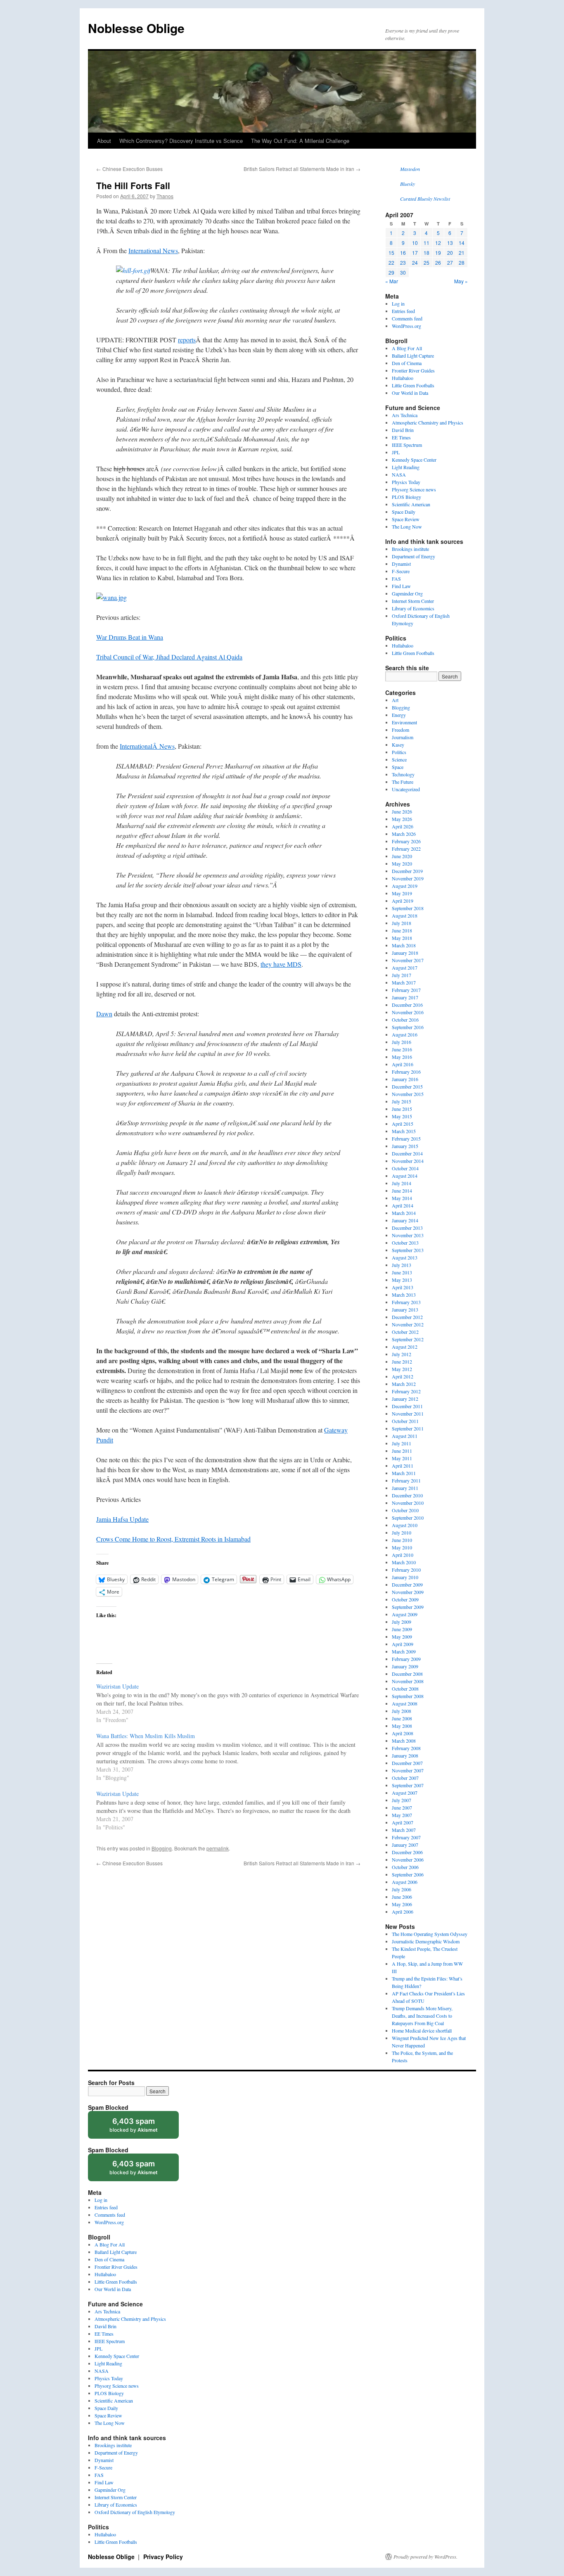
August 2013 (405, 1257)
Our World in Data (410, 393)
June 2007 (402, 1807)
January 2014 (405, 1220)
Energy (399, 715)
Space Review (406, 519)
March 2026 (404, 834)
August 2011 (405, 1436)
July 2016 (402, 1042)
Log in (398, 304)
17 (415, 253)
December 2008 (407, 1674)
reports (187, 340)
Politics (399, 752)
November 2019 (408, 878)
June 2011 (402, 1451)
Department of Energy (414, 556)
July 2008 (402, 1711)
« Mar (392, 281)
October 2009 (405, 1599)
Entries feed (403, 311)
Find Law (401, 586)
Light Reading (406, 467)
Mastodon (410, 169)
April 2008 (403, 1733)
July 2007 (402, 1800)
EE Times (401, 437)
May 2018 (402, 938)
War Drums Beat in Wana (130, 637)
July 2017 (402, 975)
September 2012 (408, 1339)
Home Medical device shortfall (422, 2030)
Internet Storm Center (413, 601)
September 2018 (408, 908)
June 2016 (402, 1049)
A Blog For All (407, 348)
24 (415, 262)
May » (461, 281)
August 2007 (405, 1793)
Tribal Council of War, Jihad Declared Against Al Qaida (169, 657)
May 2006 (402, 1904)
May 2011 (402, 1458)
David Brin (403, 430)
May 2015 (402, 1116)
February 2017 (406, 990)
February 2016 (406, 1072)
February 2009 (406, 1659)
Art (395, 700)
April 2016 (403, 1064)
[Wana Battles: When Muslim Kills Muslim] (232, 1756)
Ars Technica (405, 415)
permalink (218, 1848)
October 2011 (405, 1421)
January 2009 (405, 1666)
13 (450, 243)
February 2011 (406, 1480)
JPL (396, 452)
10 (415, 243)
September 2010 (408, 1518)
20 (450, 253)
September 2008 (408, 1696)
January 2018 (405, 953)
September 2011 (408, 1428)
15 (391, 253)
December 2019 (407, 871)
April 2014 (403, 1205)
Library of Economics (413, 608)
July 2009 (402, 1622)
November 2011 (408, 1414)
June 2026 (402, 811)
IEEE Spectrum (407, 445)
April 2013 (403, 1287)
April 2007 (403, 1822)
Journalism (403, 737)
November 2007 (408, 1770)
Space (398, 767)
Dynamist (401, 564)
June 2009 (402, 1629)
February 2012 (406, 1391)
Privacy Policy (163, 2557)
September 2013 (408, 1250)
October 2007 (405, 1778)
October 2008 (405, 1689)
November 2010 (408, 1503)
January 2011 (405, 1488)
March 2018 (404, 945)
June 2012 (402, 1362)
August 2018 (405, 916)
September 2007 (408, 1785)
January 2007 (405, 1845)
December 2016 (407, 1005)
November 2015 (408, 1094)
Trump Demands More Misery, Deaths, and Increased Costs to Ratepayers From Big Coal (422, 2016)
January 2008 (405, 1755)
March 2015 (404, 1131)
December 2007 (407, 1763)
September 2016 (408, 1027)
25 (427, 262)
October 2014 (405, 1168)
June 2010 (402, 1540)
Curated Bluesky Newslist (425, 199)
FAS (396, 579)
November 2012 (408, 1324)
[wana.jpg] (111, 597)
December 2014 (407, 1153)
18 (427, 253)
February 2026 (406, 841)
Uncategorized (406, 789)
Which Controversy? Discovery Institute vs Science (181, 141)
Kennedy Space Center (414, 460)
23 (403, 262)
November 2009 (408, 1592)
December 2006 (407, 1852)
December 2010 (407, 1495)
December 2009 (407, 1585)
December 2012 (407, 1317)
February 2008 (406, 1748)
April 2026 (403, 826)
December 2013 (407, 1228)
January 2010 (405, 1577)
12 (438, 243)
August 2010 (405, 1525)
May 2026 (402, 819)
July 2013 (402, 1265)
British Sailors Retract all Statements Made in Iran (302, 169)
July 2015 (402, 1101)
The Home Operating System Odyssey (430, 1934)
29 (391, 272)
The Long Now (407, 527)
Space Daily (404, 512)
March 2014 (404, 1213)
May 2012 (402, 1369)
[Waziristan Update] (232, 1703)
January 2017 (405, 997)
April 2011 (403, 1466)
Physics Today (406, 482)
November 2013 (408, 1235)
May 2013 (402, 1280)
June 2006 (402, 1897)
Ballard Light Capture (413, 356)
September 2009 (408, 1607)
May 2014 (402, 1198)
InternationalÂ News (147, 746)
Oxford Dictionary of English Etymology (135, 2512)
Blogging (162, 1848)
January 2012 (405, 1399)
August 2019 (405, 886)
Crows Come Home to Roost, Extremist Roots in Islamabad (173, 1539)
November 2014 (408, 1161)
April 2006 (403, 1912)
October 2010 (405, 1510)
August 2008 (405, 1703)
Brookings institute (410, 549)
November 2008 (408, 1681)
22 (391, 262)
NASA (399, 474)
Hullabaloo (403, 378)
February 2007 (406, 1837)
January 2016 (405, 1079)
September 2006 (408, 1874)
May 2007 (402, 1815)
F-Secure (401, 571)
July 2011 (402, 1443)
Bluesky (408, 184)
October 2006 (405, 1867)
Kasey (398, 745)
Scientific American (411, 504)
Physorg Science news (414, 489)
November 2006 (408, 1860)
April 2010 (403, 1555)
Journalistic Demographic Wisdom (426, 1941)
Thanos (165, 196)
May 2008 (402, 1726)
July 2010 (402, 1532)
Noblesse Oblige (136, 28)
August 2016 (405, 1034)
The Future (403, 782)
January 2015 (405, 1146)
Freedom (400, 730)
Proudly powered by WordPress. (425, 2557)
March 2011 (404, 1473)
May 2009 (402, 1637)
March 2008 (404, 1741)
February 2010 (406, 1570)
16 (403, 253)
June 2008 (402, 1718)
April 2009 (403, 1644)
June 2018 (402, 930)
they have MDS (281, 964)
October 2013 (405, 1243)
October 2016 (405, 1020)
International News (153, 250)
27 (450, 262)
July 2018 (402, 923)
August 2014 (405, 1176)
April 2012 (403, 1376)
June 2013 (402, 1272)
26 (438, 262)
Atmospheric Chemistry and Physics (428, 422)
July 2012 (402, 1354)
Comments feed (407, 318)
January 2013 (405, 1309)
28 (462, 262)
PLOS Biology (406, 497)
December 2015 (407, 1086)
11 (427, 243)
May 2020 (402, 863)
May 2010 (402, 1547)
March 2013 (404, 1295)
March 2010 (404, 1562)
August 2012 (405, 1347)
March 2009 (404, 1651)
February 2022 (406, 849)
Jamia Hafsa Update (122, 1519)
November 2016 (408, 1012)
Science (399, 759)
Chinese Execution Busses (129, 169)
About (104, 141)
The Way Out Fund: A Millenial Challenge (300, 141)
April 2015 (403, 1124)
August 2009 (405, 1614)
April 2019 (403, 901)
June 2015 (402, 1109)
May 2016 (402, 1057)
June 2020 (402, 856)
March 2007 (404, 1830)
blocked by (141, 2128)
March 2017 (404, 982)
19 (438, 253)
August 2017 (405, 968)
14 (462, 243)
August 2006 (405, 1882)
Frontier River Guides (413, 370)
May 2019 (402, 893)
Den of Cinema (407, 363)
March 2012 (404, 1384)
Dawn (104, 1014)
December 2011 (407, 1406)
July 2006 (402, 1889)
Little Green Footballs (413, 385)
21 (462, 253)
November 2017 (408, 960)
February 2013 (406, 1302)
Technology (403, 774)
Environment (404, 722)
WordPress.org (406, 326)
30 (403, 272)
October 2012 (405, 1332)
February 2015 (406, 1139)
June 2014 (402, 1191)
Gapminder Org (407, 593)
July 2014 (402, 1183)
